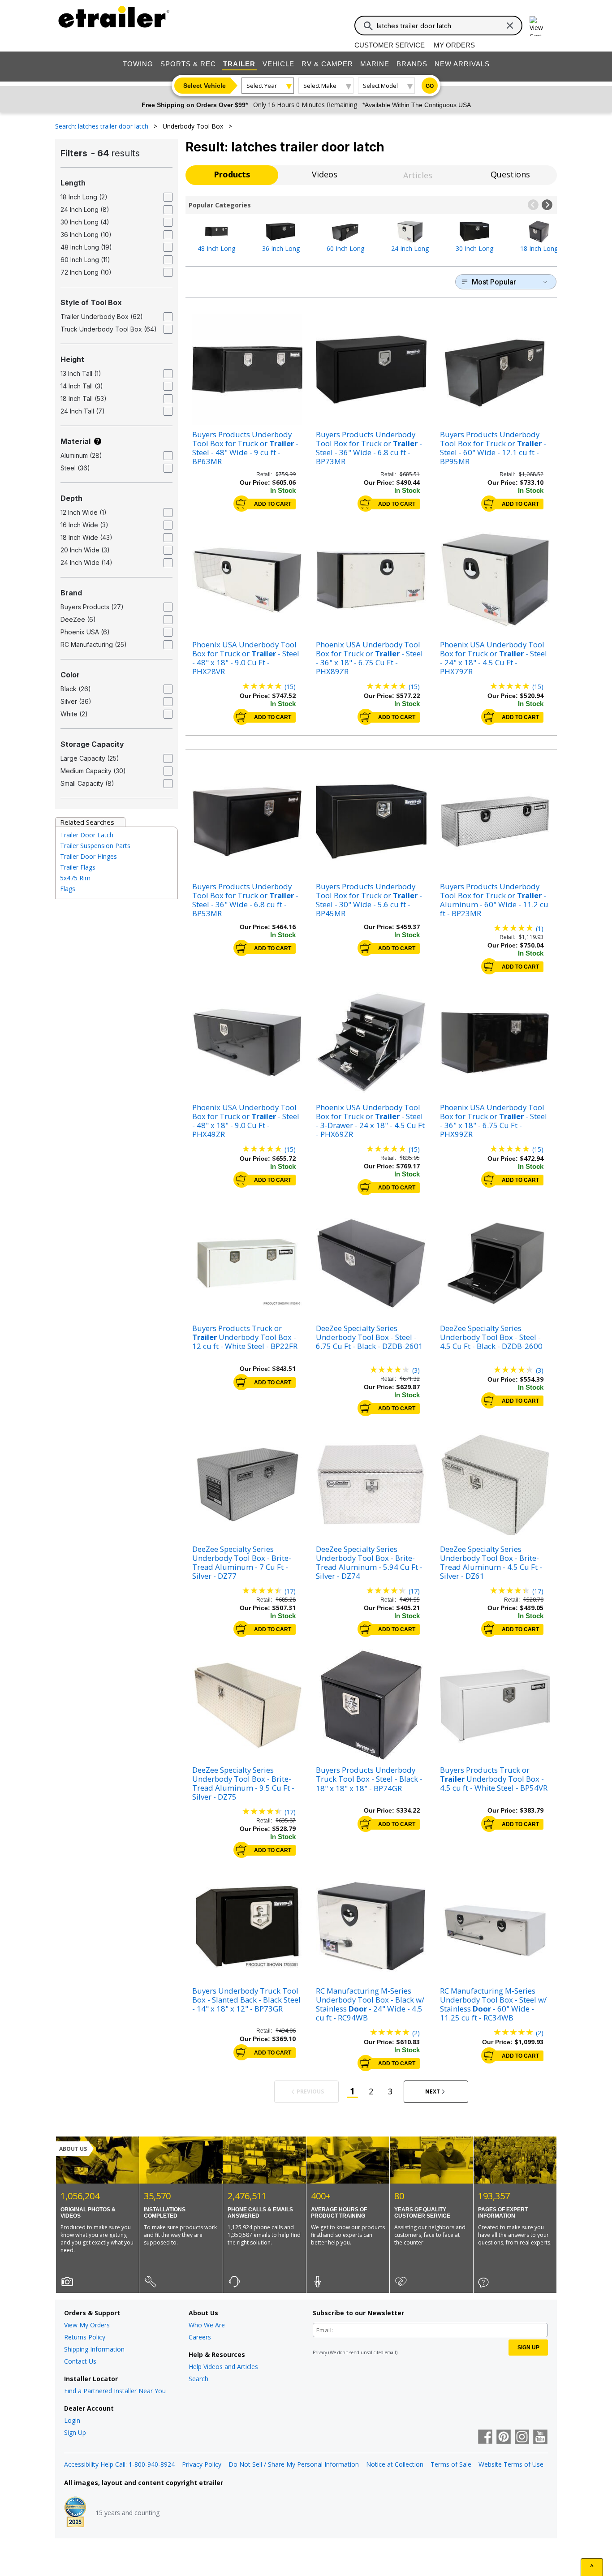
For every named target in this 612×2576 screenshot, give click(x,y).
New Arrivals (462, 64)
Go (430, 86)
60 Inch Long (345, 248)
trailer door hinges (88, 856)
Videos (325, 174)
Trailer (239, 64)
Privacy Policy (202, 2464)
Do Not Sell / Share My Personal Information (294, 2464)
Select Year (262, 86)
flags (68, 889)
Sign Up (75, 2432)
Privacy (320, 2352)
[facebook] (485, 2438)
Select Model (380, 86)
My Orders (454, 45)
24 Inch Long (410, 248)
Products (232, 174)
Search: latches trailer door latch (103, 126)
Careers (200, 2337)
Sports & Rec (188, 64)
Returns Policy (85, 2337)
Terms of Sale (451, 2464)
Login (72, 2420)
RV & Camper (327, 64)
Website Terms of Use (511, 2464)
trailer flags (78, 867)
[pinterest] (504, 2438)
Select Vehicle (205, 86)
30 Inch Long (474, 248)
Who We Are (207, 2325)
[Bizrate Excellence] (75, 2513)
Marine (375, 64)
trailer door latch (87, 835)
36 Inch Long (281, 248)
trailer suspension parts (95, 846)
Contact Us (80, 2361)
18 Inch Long (539, 248)
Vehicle (278, 64)
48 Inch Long (216, 248)
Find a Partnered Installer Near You (115, 2391)
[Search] (368, 26)
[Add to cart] (241, 504)
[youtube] (540, 2438)
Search (198, 2379)
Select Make (320, 86)
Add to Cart (273, 504)
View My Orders (87, 2325)
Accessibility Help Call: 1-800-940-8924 (119, 2464)
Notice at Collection (395, 2464)
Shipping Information (94, 2349)
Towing (138, 64)
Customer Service (390, 45)
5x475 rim (75, 878)
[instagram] (522, 2438)
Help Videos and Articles (223, 2367)
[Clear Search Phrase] (510, 26)
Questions (510, 174)
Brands (412, 64)
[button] (533, 205)
